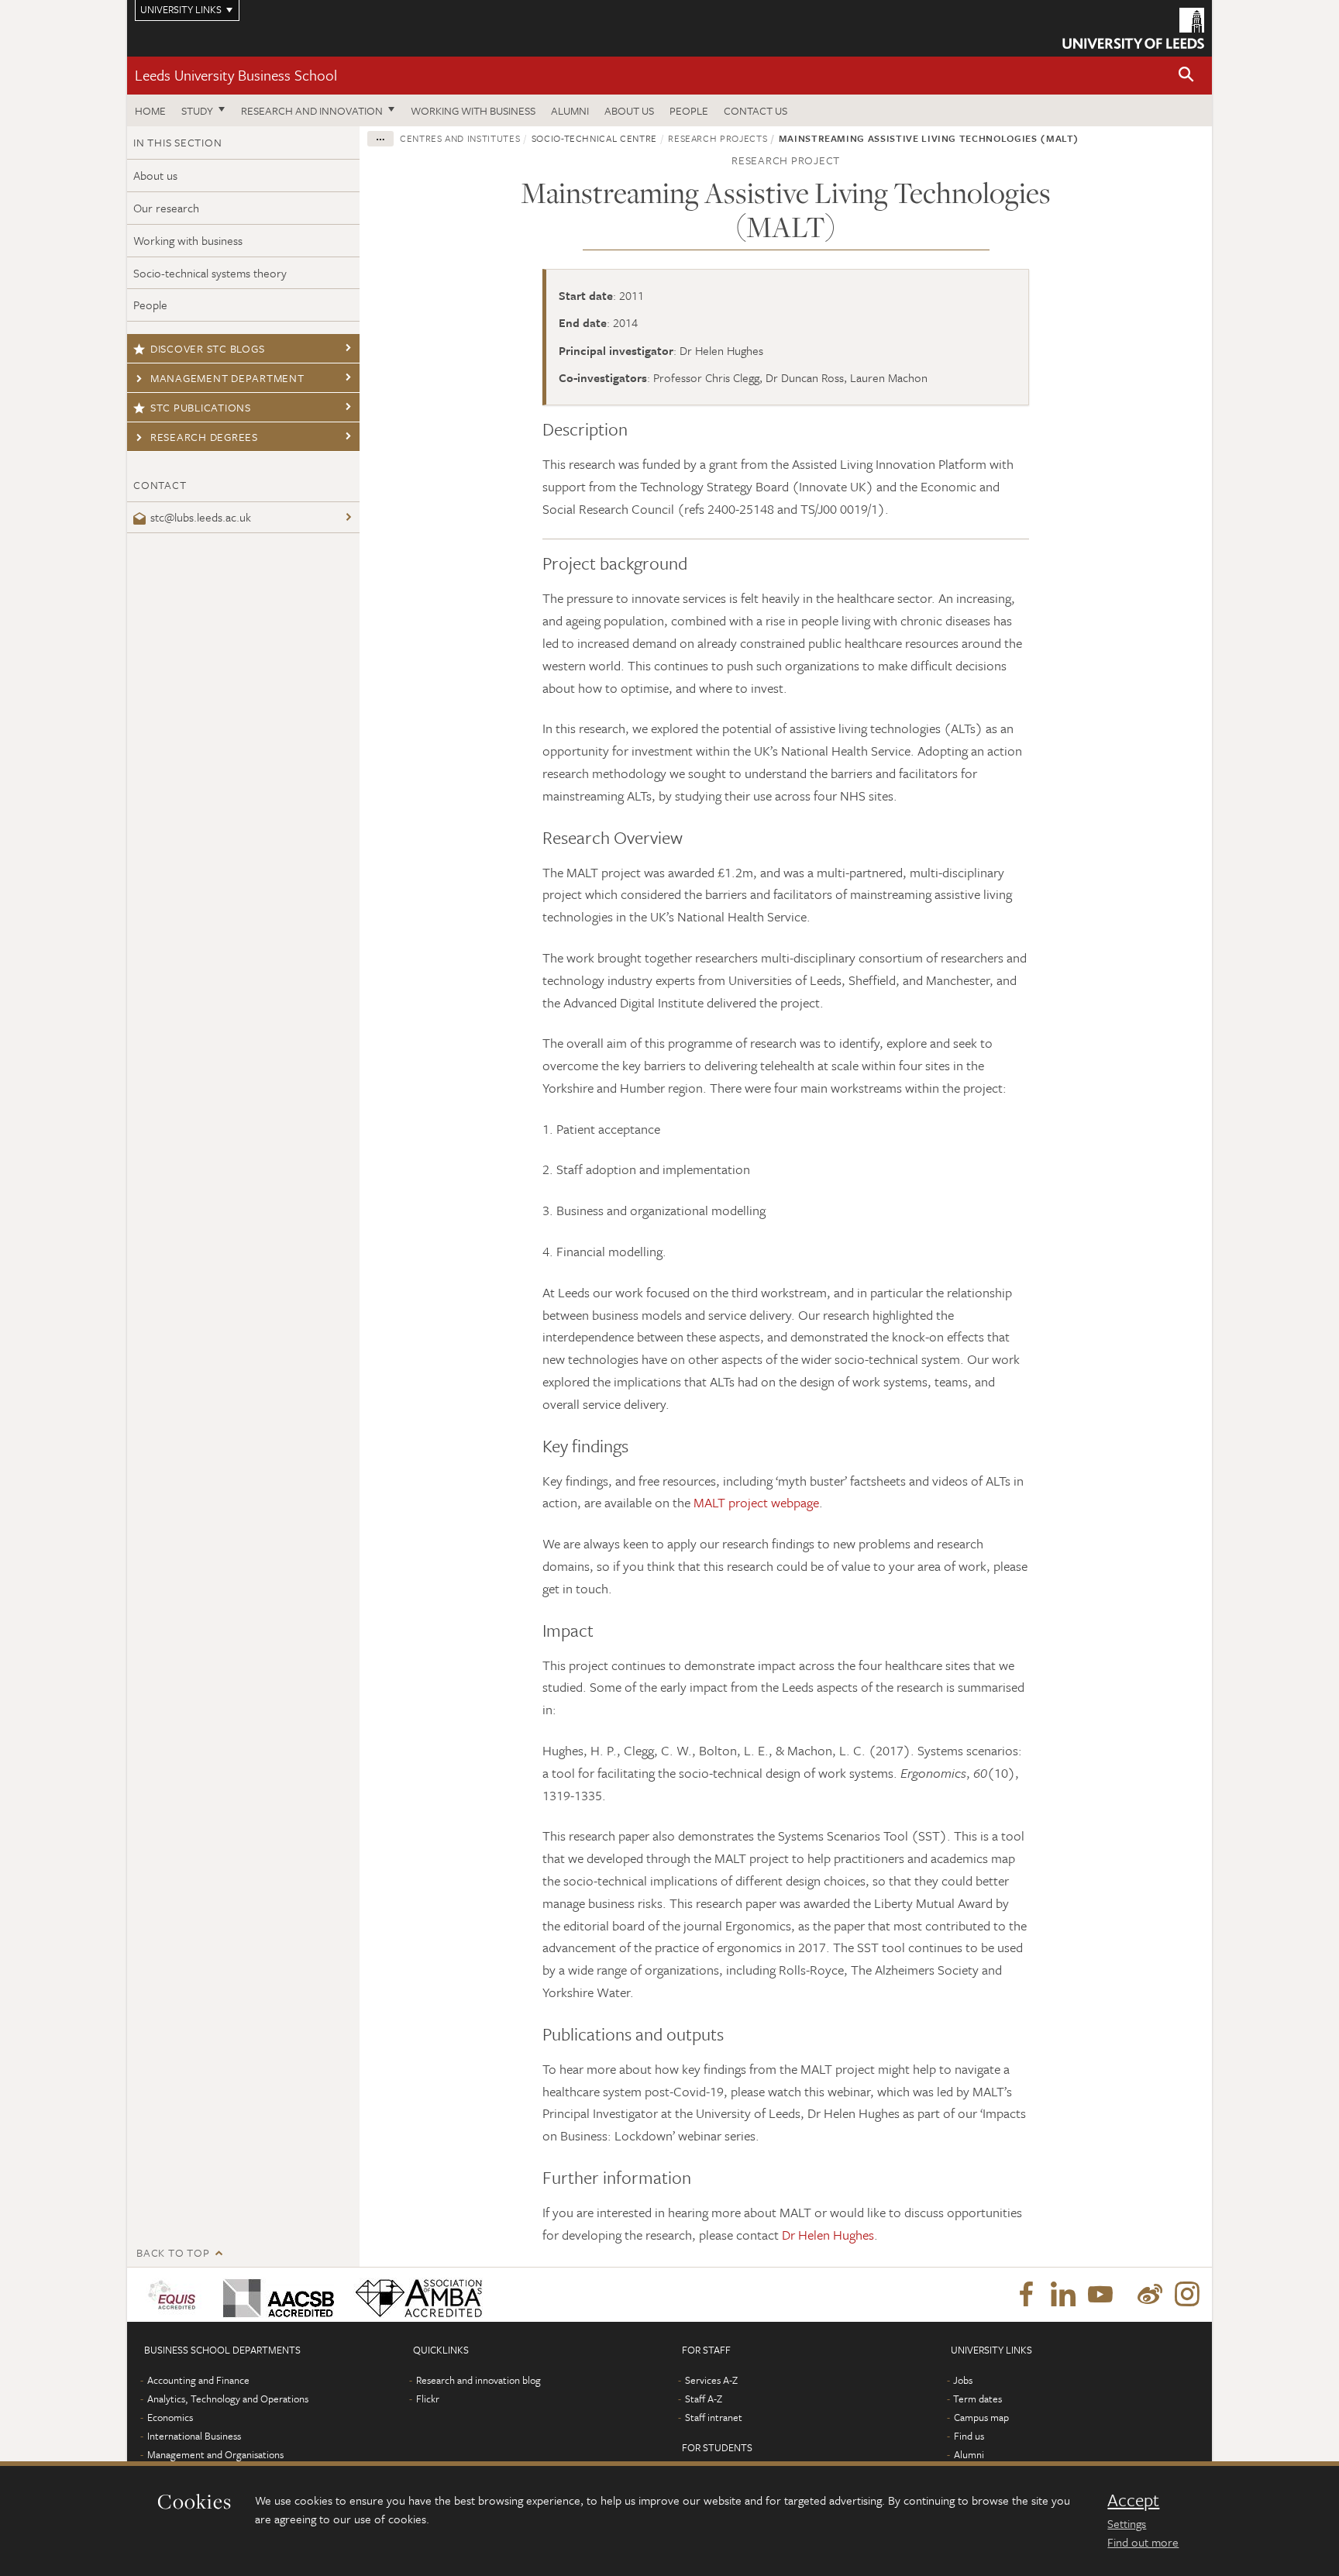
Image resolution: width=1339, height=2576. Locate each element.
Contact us (756, 110)
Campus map (981, 2417)
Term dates (978, 2399)
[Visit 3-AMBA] (415, 2295)
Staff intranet (714, 2417)
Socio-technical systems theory (210, 273)
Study (197, 110)
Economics (170, 2417)
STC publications (201, 407)
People (689, 110)
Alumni (570, 110)
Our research (166, 208)
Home (150, 110)
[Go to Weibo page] (1150, 2295)
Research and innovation (312, 110)
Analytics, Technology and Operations (228, 2399)
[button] (1186, 76)
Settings (1127, 2523)
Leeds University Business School (236, 75)
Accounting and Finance (198, 2380)
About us (629, 110)
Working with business (473, 110)
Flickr (428, 2399)
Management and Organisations (215, 2454)
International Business (194, 2436)
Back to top (173, 2252)
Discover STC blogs (208, 348)
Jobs (963, 2380)
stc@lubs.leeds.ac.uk (201, 517)
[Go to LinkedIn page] (1063, 2295)
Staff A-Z (704, 2399)
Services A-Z (711, 2380)
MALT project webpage (756, 1502)
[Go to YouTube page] (1100, 2295)
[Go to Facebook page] (1026, 2295)
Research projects (718, 138)
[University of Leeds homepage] (1133, 28)
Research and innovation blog (478, 2380)
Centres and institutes (460, 138)
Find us (969, 2436)
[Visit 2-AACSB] (275, 2295)
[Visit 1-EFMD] (175, 2295)
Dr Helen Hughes (828, 2235)
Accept (1133, 2500)
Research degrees (204, 437)
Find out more (1143, 2542)
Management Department (227, 378)
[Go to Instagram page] (1187, 2295)
